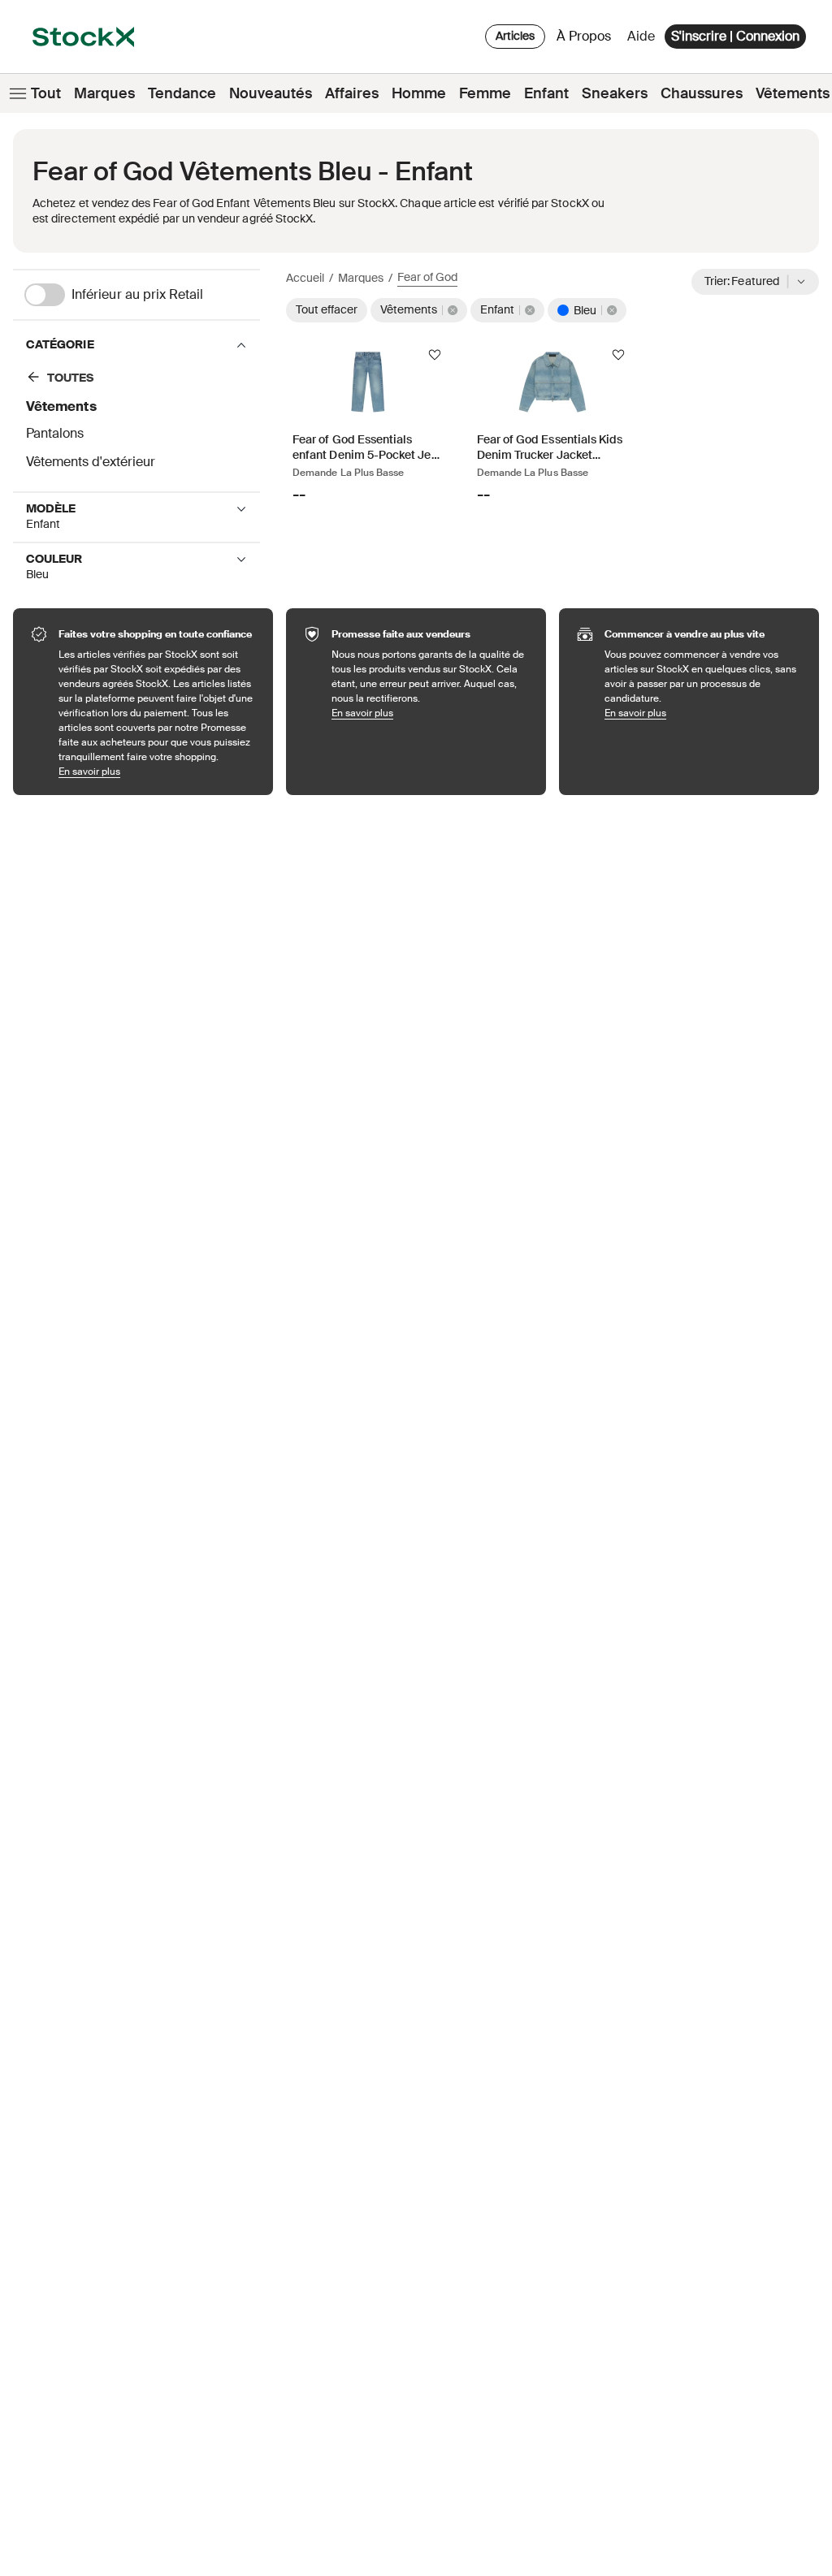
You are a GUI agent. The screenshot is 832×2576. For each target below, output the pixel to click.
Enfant (546, 93)
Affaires (352, 93)
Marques (104, 93)
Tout (46, 93)
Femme (485, 93)
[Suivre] (435, 355)
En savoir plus (158, 771)
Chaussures (702, 93)
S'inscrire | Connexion (735, 36)
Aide (641, 36)
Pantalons (55, 433)
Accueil (305, 278)
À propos (587, 40)
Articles (515, 36)
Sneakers (615, 93)
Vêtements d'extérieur (91, 462)
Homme (419, 93)
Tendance (182, 93)
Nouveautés (271, 93)
